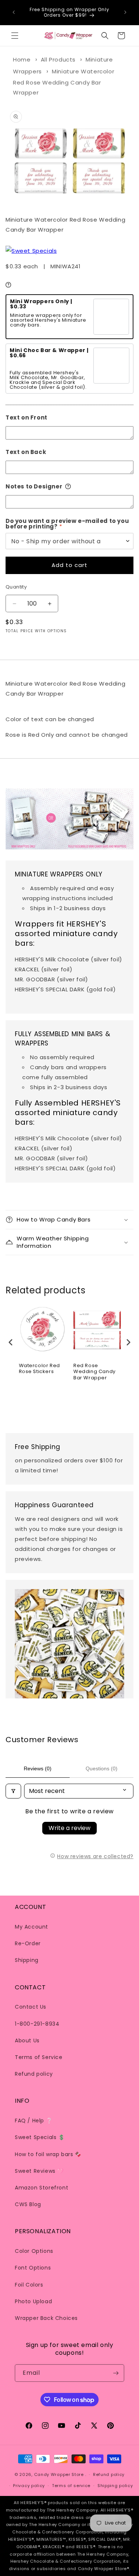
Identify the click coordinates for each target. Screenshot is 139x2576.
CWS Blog (28, 2204)
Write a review (69, 1828)
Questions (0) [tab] (102, 1768)
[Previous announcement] (14, 12)
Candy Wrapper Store (59, 2474)
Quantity (16, 587)
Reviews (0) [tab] (38, 1768)
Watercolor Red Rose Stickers (39, 1369)
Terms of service (71, 2486)
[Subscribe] (116, 2373)
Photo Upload (33, 2301)
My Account (32, 1927)
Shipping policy (115, 2486)
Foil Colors (29, 2285)
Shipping (27, 1960)
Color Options (34, 2251)
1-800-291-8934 (37, 2024)
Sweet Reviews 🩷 (39, 2171)
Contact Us (31, 2007)
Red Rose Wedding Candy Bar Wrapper (95, 1372)
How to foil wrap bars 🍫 (48, 2154)
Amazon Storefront (42, 2188)
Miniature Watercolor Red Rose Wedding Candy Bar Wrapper (64, 82)
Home (22, 59)
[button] (15, 36)
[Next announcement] (125, 12)
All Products (58, 59)
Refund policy (34, 2074)
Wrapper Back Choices (46, 2318)
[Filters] (13, 1791)
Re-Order (28, 1943)
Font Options (33, 2268)
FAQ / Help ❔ (34, 2121)
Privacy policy (29, 2486)
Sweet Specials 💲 (40, 2137)
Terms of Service (39, 2057)
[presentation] (11, 1342)
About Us (27, 2040)
